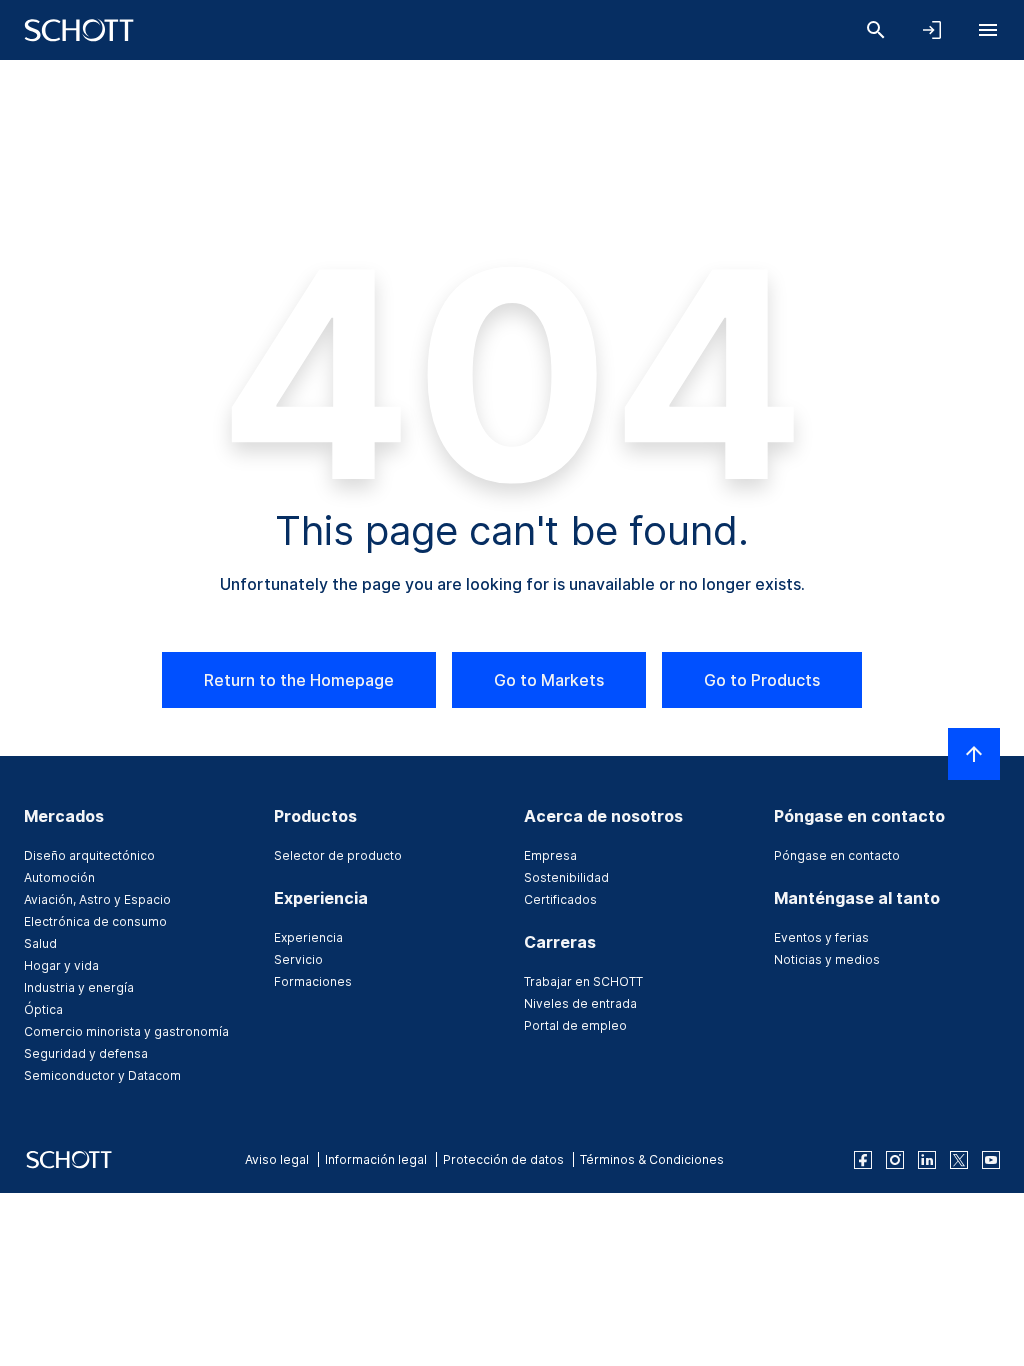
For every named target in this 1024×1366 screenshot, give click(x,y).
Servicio (298, 959)
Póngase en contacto (837, 855)
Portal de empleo (575, 1025)
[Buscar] (876, 30)
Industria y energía (79, 987)
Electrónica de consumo (95, 921)
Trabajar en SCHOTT (583, 981)
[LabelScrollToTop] (974, 754)
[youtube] (991, 1160)
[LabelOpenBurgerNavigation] (988, 30)
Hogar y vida (61, 965)
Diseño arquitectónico (89, 855)
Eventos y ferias (821, 937)
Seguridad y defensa (86, 1053)
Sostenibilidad (566, 877)
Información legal (376, 1159)
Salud (40, 943)
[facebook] (863, 1160)
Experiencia (308, 937)
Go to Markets (549, 680)
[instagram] (895, 1160)
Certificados (560, 899)
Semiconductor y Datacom (102, 1075)
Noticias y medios (827, 959)
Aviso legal (277, 1159)
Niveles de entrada (580, 1003)
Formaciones (313, 981)
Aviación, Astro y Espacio (97, 899)
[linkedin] (927, 1160)
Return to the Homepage (299, 680)
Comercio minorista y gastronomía (126, 1031)
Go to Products (762, 680)
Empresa (550, 855)
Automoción (59, 877)
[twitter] (959, 1160)
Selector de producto (338, 855)
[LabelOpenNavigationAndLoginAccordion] (932, 30)
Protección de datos (503, 1159)
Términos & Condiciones (652, 1159)
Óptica (43, 1009)
